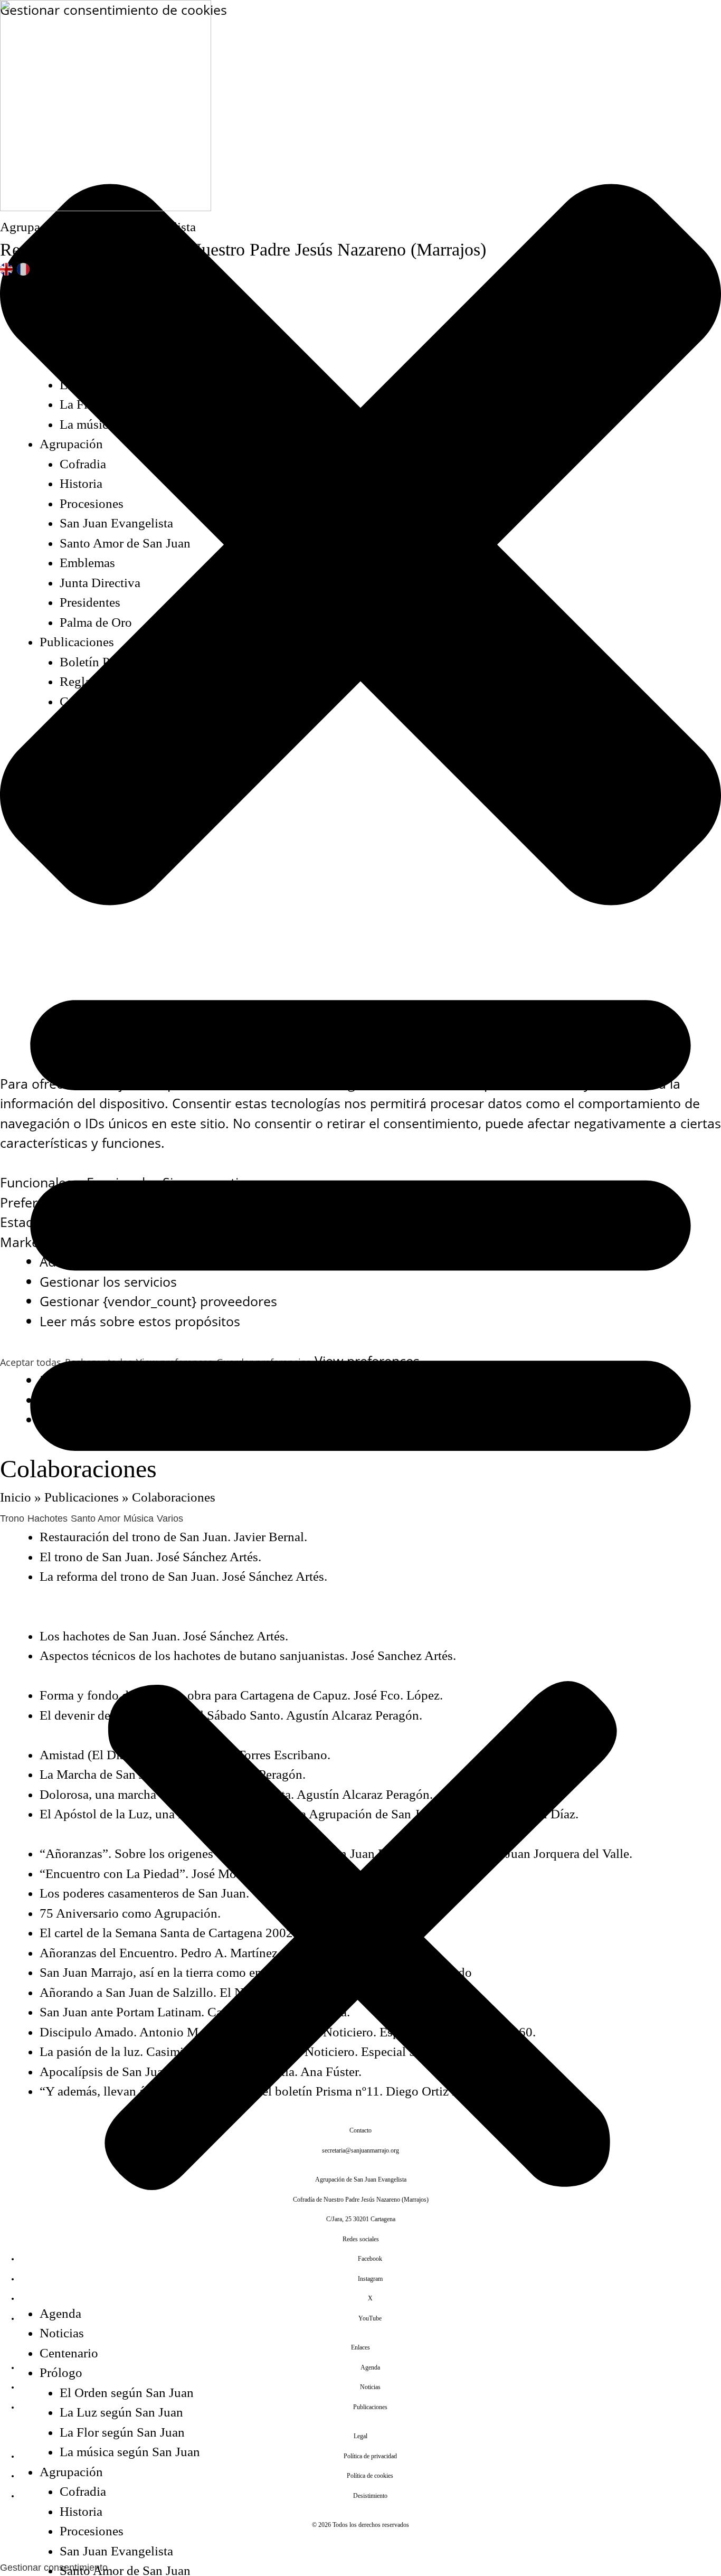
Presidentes (90, 602)
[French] (24, 269)
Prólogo (61, 345)
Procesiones (92, 503)
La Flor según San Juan (122, 404)
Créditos (62, 820)
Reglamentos (94, 681)
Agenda (60, 285)
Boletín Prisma (99, 662)
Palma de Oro (96, 622)
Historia (81, 483)
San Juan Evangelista (116, 523)
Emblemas (87, 563)
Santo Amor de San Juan (125, 543)
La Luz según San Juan (121, 385)
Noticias (62, 305)
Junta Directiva (100, 583)
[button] (360, 1577)
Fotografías (90, 761)
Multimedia (70, 741)
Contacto (64, 800)
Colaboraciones (101, 701)
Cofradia (83, 464)
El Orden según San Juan (127, 365)
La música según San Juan (130, 424)
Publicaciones (77, 642)
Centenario (69, 325)
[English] (7, 269)
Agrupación (71, 444)
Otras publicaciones (112, 721)
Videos (78, 781)
